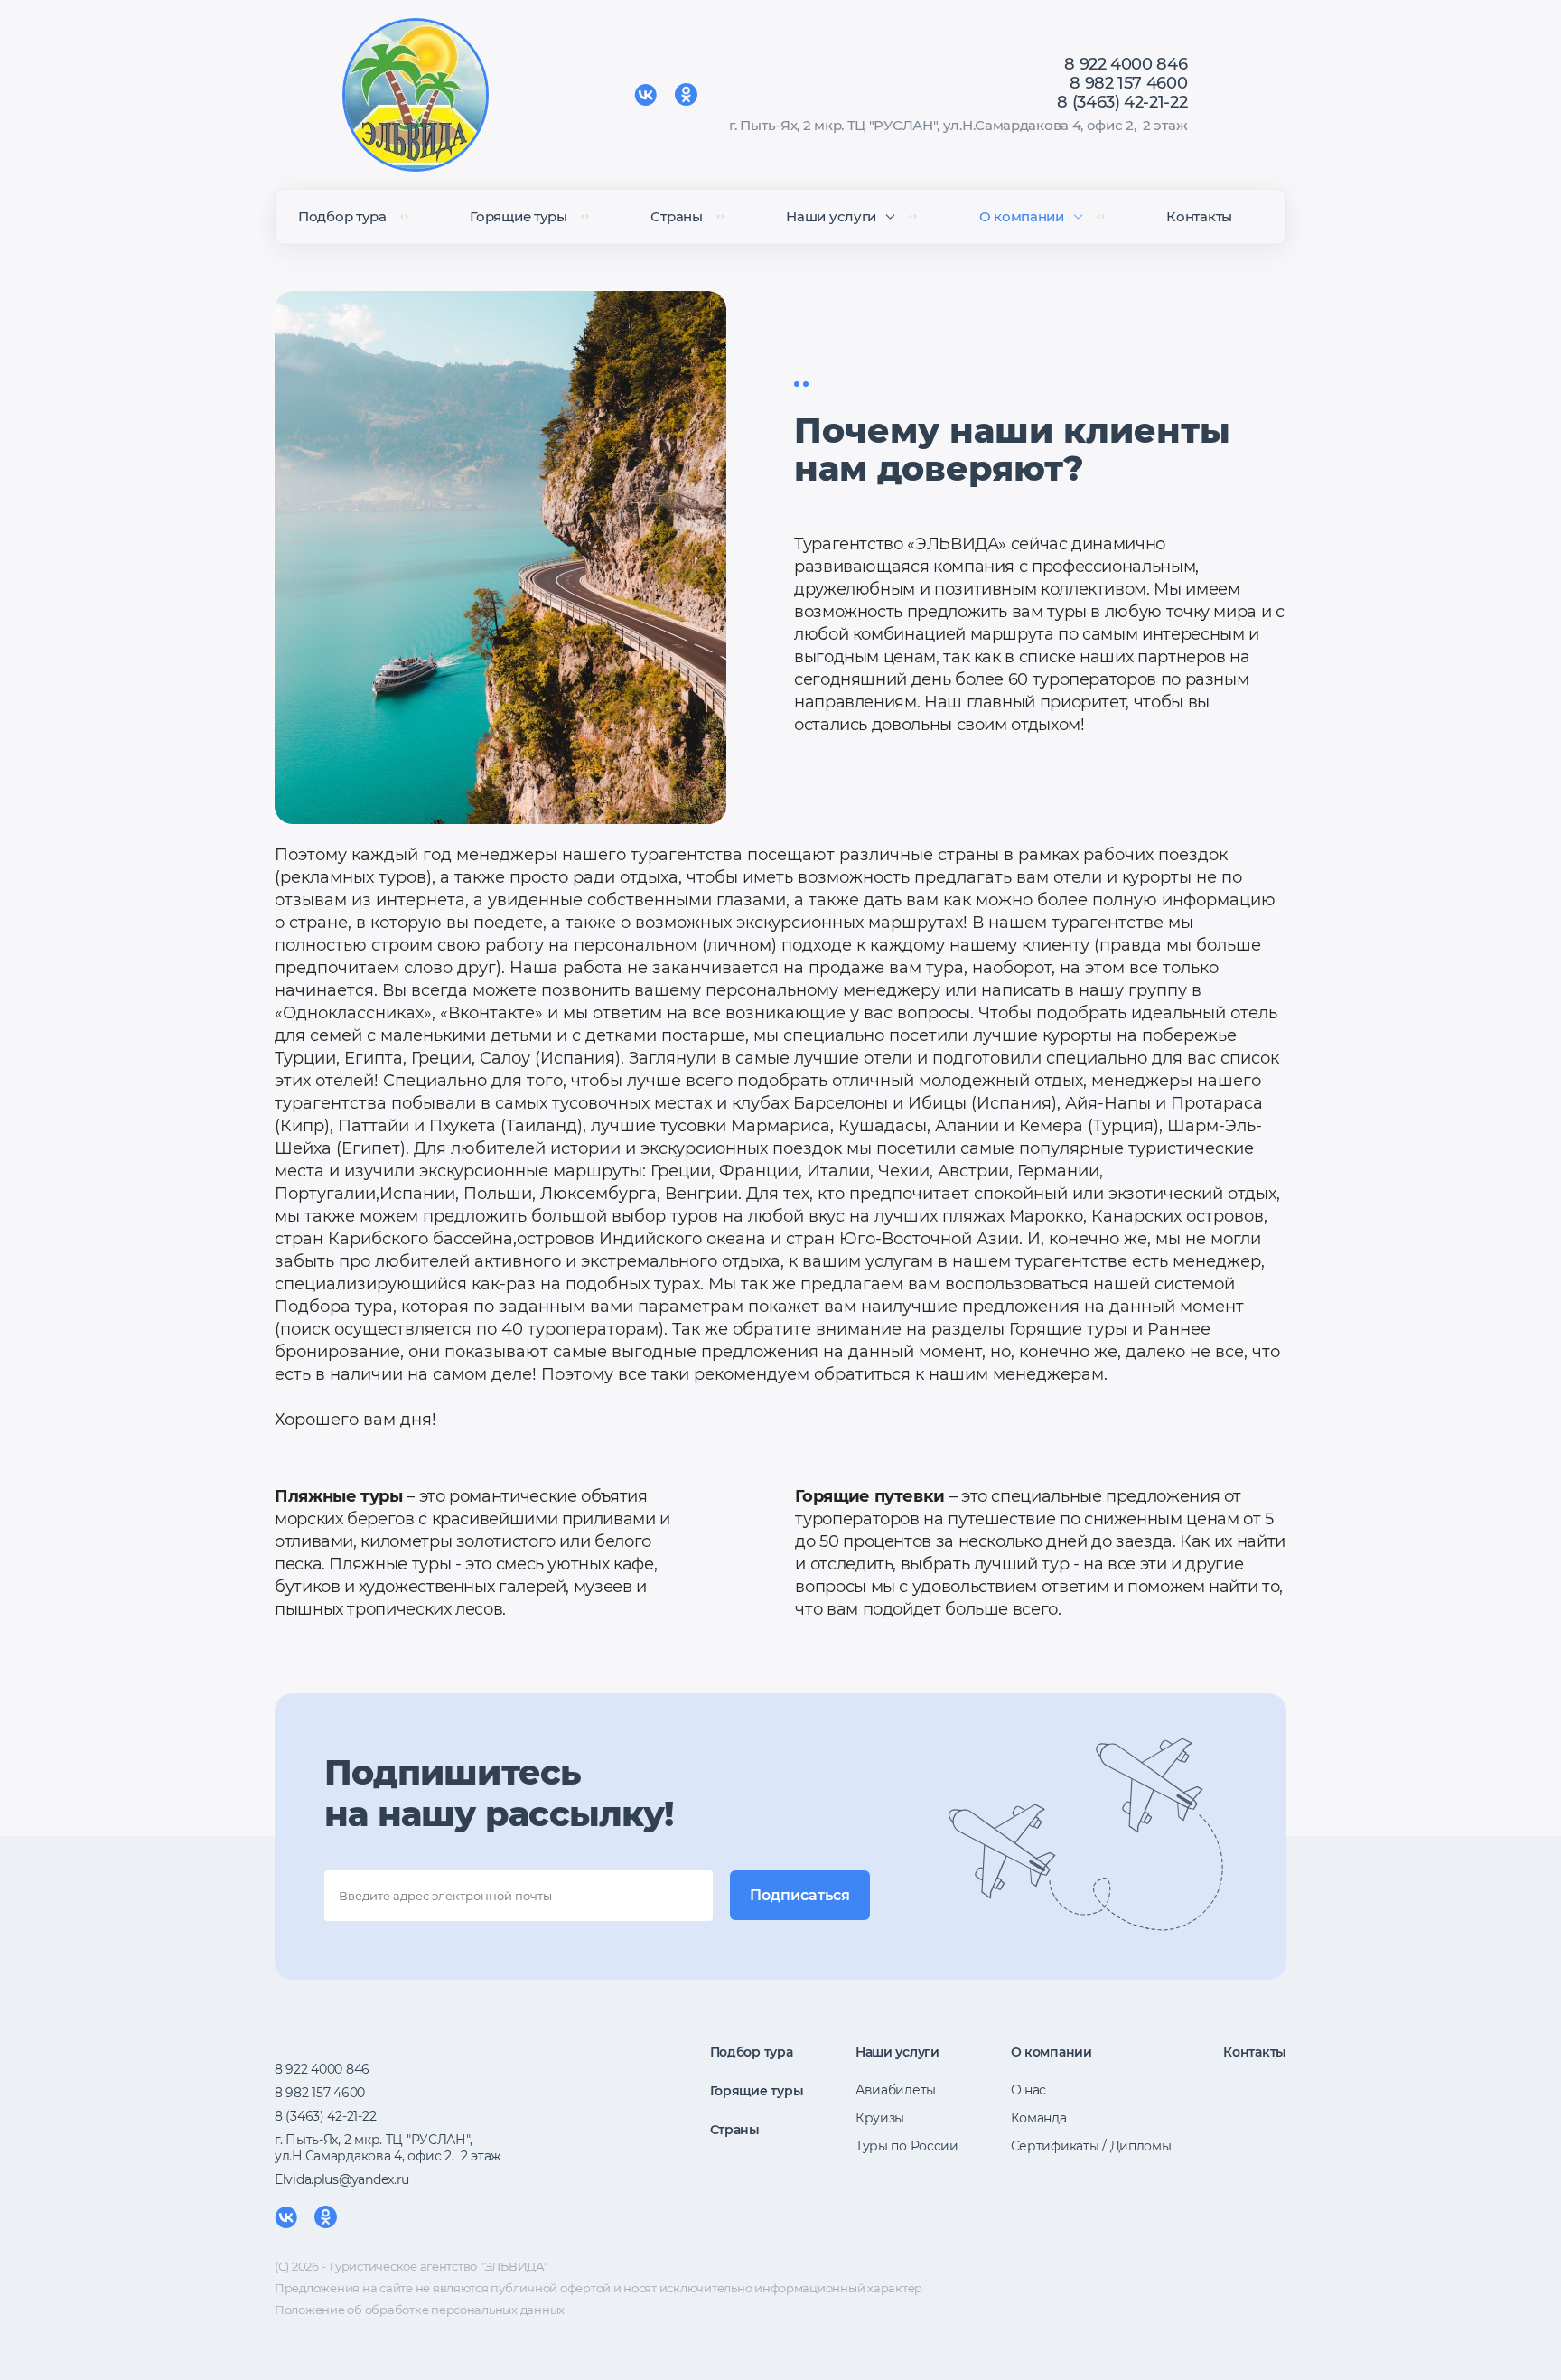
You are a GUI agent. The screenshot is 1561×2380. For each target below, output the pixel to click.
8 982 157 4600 (1128, 83)
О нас (1029, 2090)
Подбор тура (342, 216)
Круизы (880, 2118)
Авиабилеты (896, 2090)
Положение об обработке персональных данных (420, 2310)
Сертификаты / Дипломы (1091, 2146)
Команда (1039, 2118)
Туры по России (907, 2146)
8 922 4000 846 (1126, 64)
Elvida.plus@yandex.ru (342, 2179)
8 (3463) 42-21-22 (1122, 102)
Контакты (1199, 216)
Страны (676, 216)
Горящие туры (518, 216)
